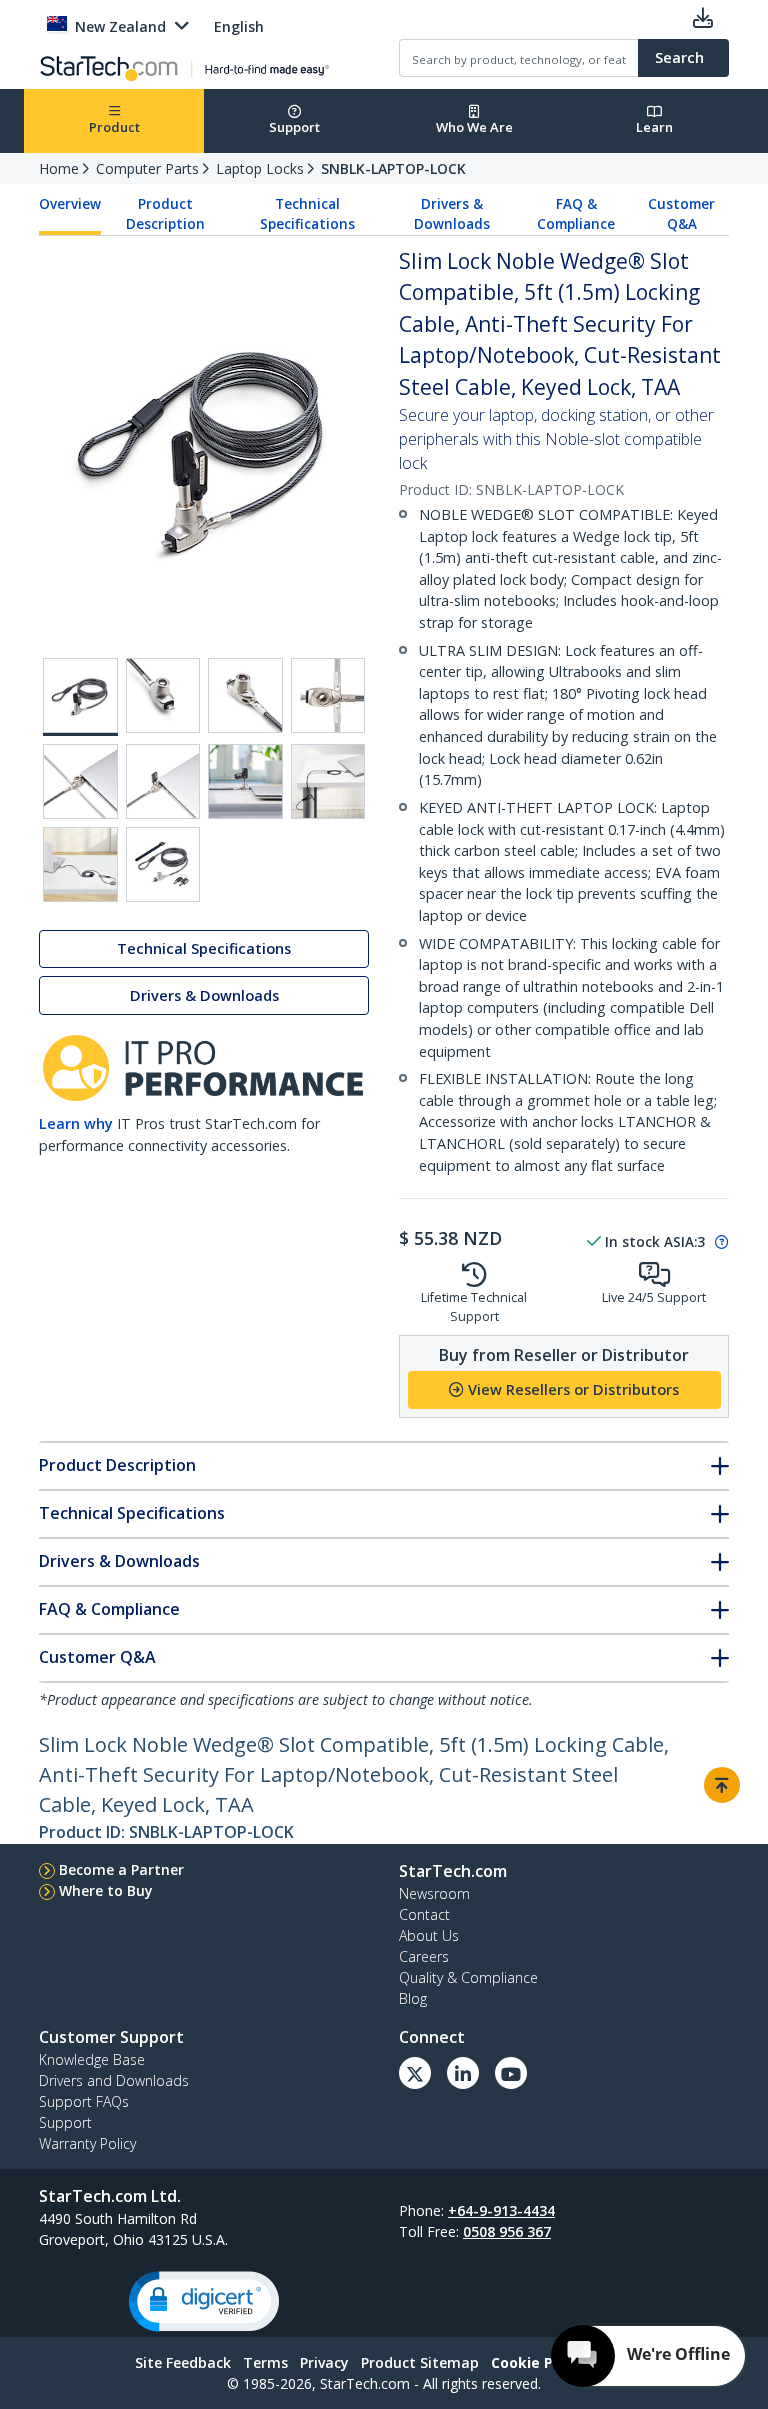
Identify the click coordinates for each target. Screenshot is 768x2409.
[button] (204, 2301)
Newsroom (434, 1893)
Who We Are (474, 127)
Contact (424, 1914)
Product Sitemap (420, 2362)
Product (114, 127)
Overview (70, 204)
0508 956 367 (507, 2231)
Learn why (76, 1123)
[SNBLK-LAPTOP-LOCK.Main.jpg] (80, 697)
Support (294, 127)
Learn (654, 127)
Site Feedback (183, 2362)
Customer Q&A (681, 214)
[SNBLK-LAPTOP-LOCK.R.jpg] (80, 864)
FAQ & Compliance (576, 214)
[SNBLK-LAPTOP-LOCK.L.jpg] (245, 695)
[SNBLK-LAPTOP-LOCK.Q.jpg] (328, 781)
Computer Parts (147, 168)
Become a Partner (121, 1869)
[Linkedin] (463, 2073)
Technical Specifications (307, 214)
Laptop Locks (260, 168)
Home (59, 168)
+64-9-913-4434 (501, 2210)
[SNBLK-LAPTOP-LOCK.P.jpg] (245, 781)
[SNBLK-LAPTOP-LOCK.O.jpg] (163, 781)
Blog (413, 1998)
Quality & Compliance (468, 1977)
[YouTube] (511, 2073)
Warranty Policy (87, 2143)
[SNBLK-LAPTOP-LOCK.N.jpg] (80, 781)
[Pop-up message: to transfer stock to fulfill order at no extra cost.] (719, 1242)
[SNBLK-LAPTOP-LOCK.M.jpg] (328, 695)
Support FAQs (84, 2101)
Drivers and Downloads (114, 2080)
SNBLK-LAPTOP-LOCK (393, 168)
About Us (429, 1935)
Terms (265, 2362)
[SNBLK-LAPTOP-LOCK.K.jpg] (163, 695)
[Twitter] (415, 2073)
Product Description (165, 214)
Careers (424, 1956)
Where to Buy (106, 1890)
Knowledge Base (92, 2059)
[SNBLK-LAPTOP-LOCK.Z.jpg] (163, 864)
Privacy (324, 2362)
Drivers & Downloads (452, 214)
